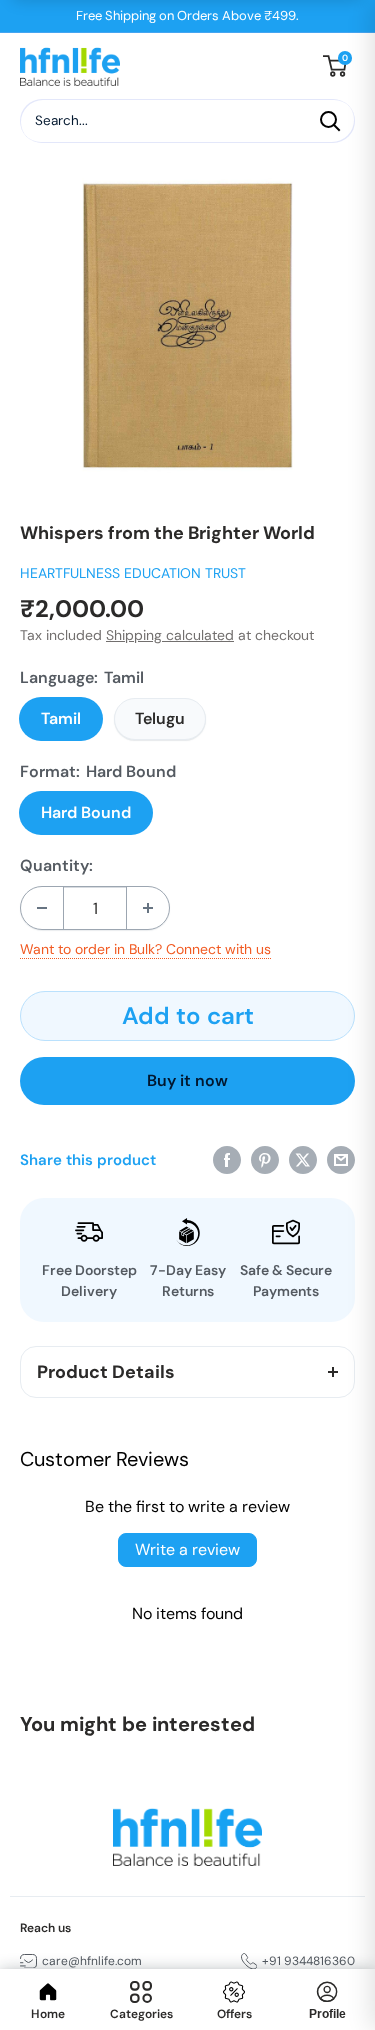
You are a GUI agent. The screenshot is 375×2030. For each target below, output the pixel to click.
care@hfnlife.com (92, 1961)
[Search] (330, 121)
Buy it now (187, 1080)
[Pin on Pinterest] (265, 1159)
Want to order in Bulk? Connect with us (145, 949)
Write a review (187, 1549)
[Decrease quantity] (42, 908)
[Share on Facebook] (227, 1159)
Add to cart (188, 1015)
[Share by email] (341, 1159)
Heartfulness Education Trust (133, 573)
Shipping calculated (170, 635)
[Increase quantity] (148, 908)
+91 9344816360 (308, 1961)
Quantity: (56, 866)
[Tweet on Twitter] (303, 1159)
